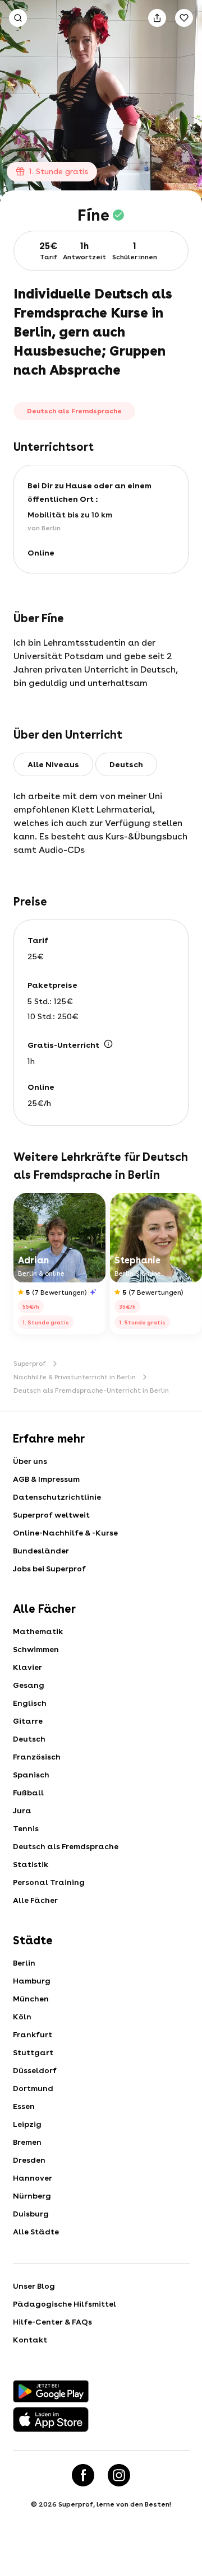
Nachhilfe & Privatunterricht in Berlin (75, 1377)
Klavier (27, 1667)
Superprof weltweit (51, 1515)
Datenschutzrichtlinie (57, 1497)
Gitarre (28, 1721)
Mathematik (38, 1631)
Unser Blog (34, 2286)
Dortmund (33, 2088)
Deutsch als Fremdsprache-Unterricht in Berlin (91, 1390)
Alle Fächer (35, 1900)
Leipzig (27, 2124)
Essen (24, 2106)
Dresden (29, 2160)
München (31, 1999)
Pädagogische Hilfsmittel (65, 2304)
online (41, 553)
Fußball (28, 1793)
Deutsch (29, 1739)
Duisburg (31, 2214)
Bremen (27, 2142)
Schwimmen (36, 1649)
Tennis (26, 1828)
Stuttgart (33, 2052)
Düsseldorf (35, 2070)
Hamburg (32, 1981)
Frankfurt (33, 2034)
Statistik (31, 1864)
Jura (22, 1810)
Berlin (24, 1963)
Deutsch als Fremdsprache (66, 1846)
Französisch (37, 1757)
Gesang (29, 1685)
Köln (22, 2017)
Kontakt (30, 2340)
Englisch (30, 1703)
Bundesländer (41, 1551)
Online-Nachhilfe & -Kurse (65, 1533)
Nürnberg (32, 2196)
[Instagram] (119, 2475)
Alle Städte (36, 2232)
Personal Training (49, 1882)
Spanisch (31, 1775)
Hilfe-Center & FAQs (52, 2322)
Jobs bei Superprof (49, 1569)
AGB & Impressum (46, 1479)
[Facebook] (83, 2475)
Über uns (30, 1461)
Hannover (33, 2178)
